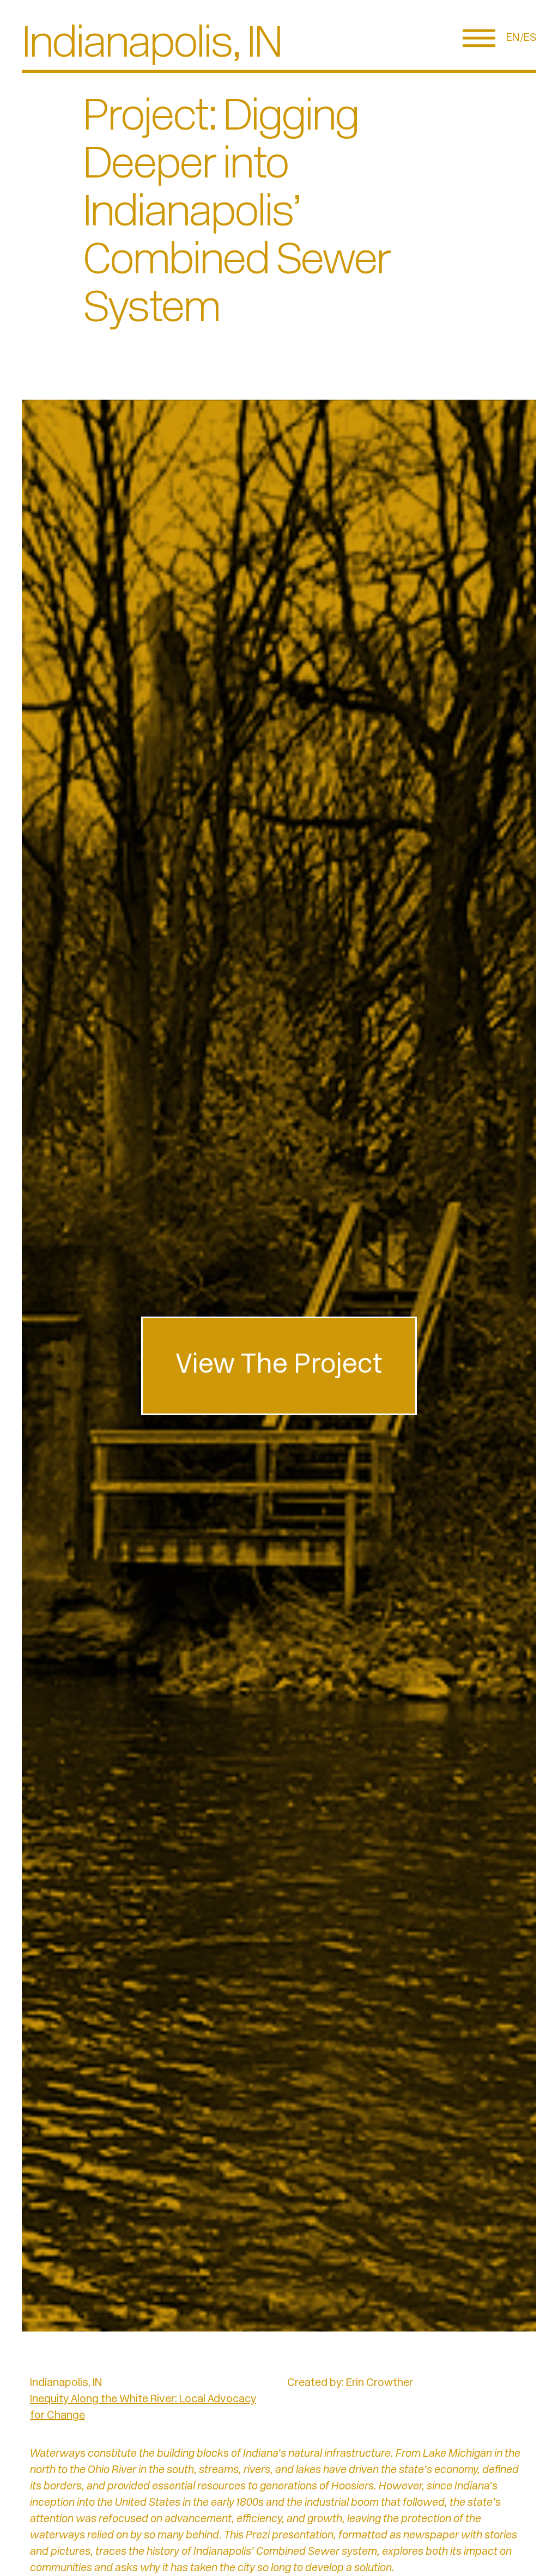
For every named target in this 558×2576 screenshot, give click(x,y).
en (513, 38)
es (530, 38)
